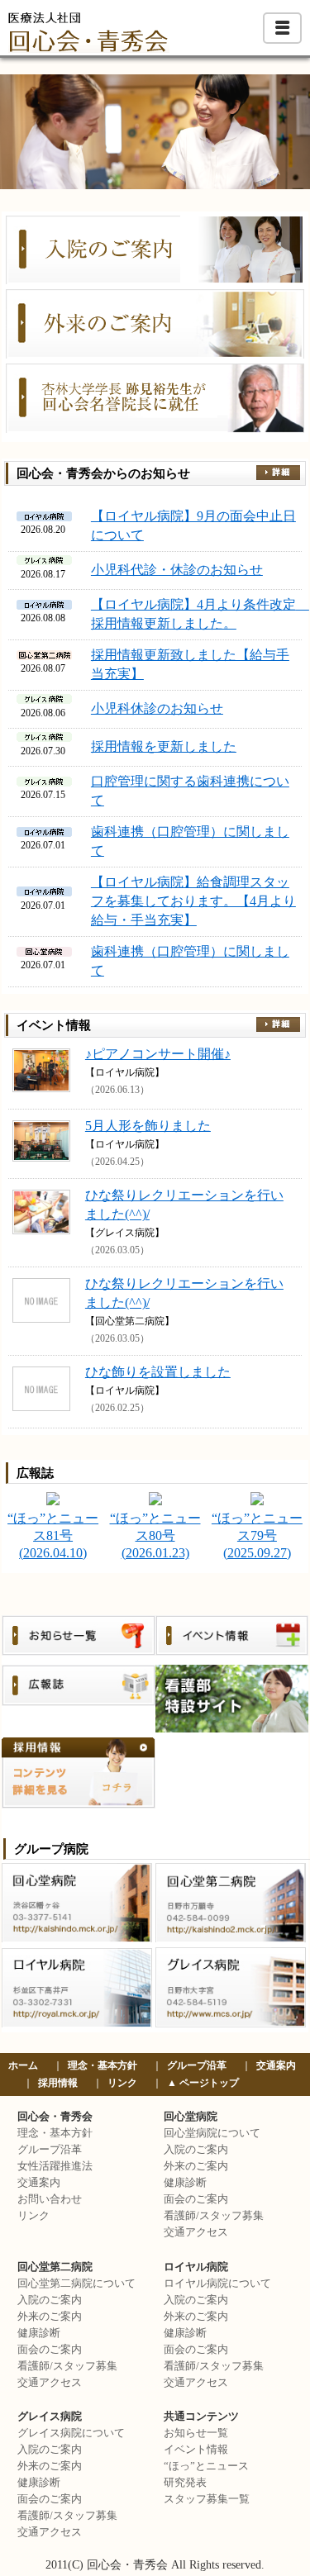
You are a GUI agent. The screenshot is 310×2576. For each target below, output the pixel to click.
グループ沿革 (197, 2065)
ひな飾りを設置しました (158, 1372)
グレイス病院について (71, 2433)
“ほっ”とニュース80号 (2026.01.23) (155, 1535)
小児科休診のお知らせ (157, 708)
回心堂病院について (212, 2133)
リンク (122, 2083)
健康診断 (185, 2183)
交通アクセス (196, 2232)
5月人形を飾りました (148, 1126)
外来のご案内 (196, 2166)
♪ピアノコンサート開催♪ (158, 1054)
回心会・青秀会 (55, 2117)
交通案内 (276, 2065)
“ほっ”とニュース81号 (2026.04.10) (53, 1535)
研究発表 (185, 2483)
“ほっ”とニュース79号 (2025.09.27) (257, 1535)
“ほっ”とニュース (206, 2466)
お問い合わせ (50, 2199)
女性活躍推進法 (55, 2166)
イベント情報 (196, 2450)
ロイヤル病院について (217, 2284)
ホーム (23, 2065)
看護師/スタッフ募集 (214, 2216)
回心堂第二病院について (76, 2284)
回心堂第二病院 (55, 2267)
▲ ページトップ (203, 2083)
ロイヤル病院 (196, 2267)
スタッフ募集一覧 (207, 2499)
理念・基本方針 (103, 2065)
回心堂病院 (191, 2117)
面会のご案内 (196, 2199)
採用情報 (58, 2083)
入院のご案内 (196, 2150)
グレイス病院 (50, 2417)
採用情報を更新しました (164, 746)
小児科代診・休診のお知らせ (177, 570)
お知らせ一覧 (196, 2433)
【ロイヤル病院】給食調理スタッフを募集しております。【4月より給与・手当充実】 (193, 901)
